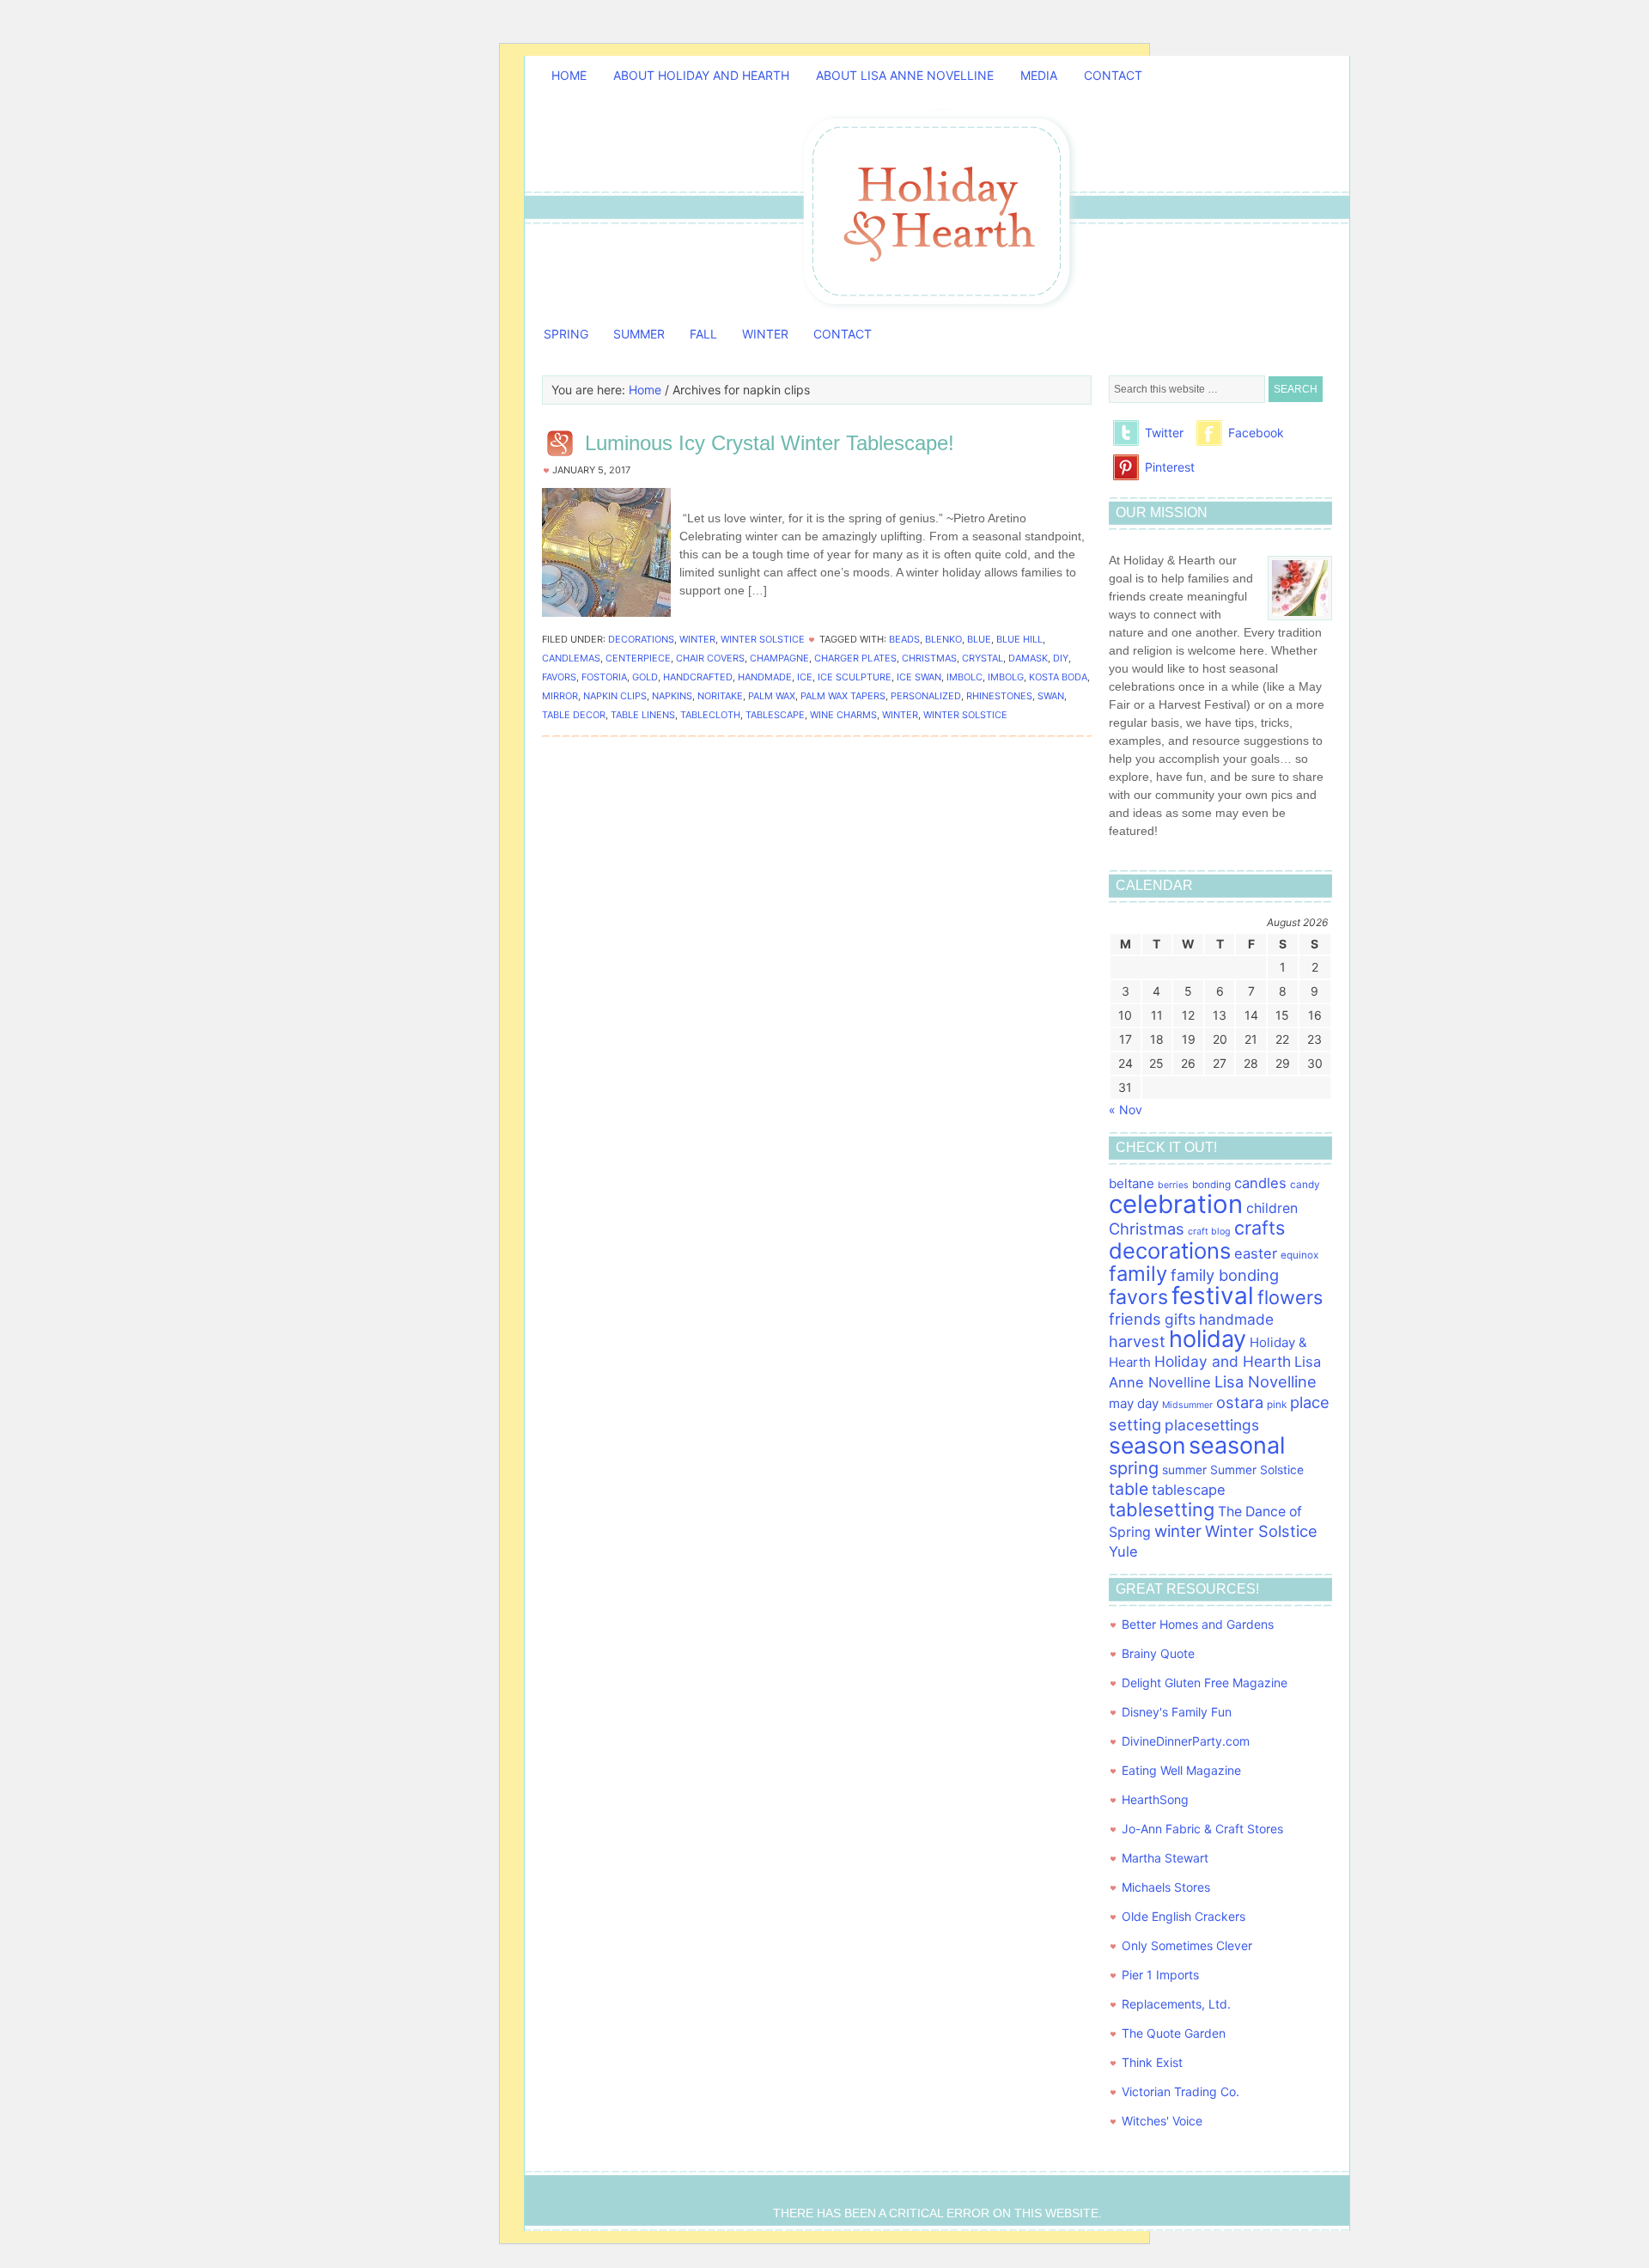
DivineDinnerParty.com (1186, 1741)
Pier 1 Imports (1160, 1975)
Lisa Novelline (1266, 1381)
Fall (703, 334)
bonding (1211, 1185)
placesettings (1212, 1425)
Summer (639, 334)
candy (1305, 1185)
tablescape (775, 715)
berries (1173, 1185)
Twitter (1164, 433)
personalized (926, 696)
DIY (1061, 658)
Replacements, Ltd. (1176, 2004)
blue (979, 639)
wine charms (843, 715)
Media (1039, 75)
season (1147, 1445)
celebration (1176, 1204)
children (1272, 1208)
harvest (1137, 1341)
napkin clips (615, 696)
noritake (720, 696)
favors (559, 677)
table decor (574, 715)
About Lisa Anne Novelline (905, 75)
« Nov (1126, 1110)
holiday (1208, 1339)
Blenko (943, 639)
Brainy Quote (1158, 1653)
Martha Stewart (1165, 1858)
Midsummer (1187, 1405)
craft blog (1209, 1232)
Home (569, 75)
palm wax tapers (843, 696)
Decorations (641, 639)
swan (1051, 696)
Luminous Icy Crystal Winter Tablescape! (770, 443)
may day (1134, 1403)
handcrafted (698, 677)
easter (1256, 1253)
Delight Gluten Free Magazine (1205, 1683)
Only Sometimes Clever (1187, 1945)
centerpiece (638, 658)
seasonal (1237, 1445)
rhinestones (999, 696)
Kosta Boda (1058, 677)
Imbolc (964, 677)
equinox (1299, 1255)
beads (904, 639)
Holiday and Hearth (937, 271)
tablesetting (1162, 1509)
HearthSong (1155, 1799)
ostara (1240, 1402)
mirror (560, 696)
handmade (765, 677)
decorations (1170, 1250)
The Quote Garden (1174, 2033)
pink (1277, 1405)
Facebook (1256, 433)
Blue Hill (1019, 639)
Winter (765, 334)
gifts (1180, 1319)
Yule (1123, 1552)
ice (805, 677)
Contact (1113, 75)
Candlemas (571, 658)
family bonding (1225, 1275)
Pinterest (1170, 467)
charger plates (855, 658)
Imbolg (1006, 677)
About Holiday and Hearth (701, 75)
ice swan (919, 677)
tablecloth (710, 715)
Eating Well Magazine (1181, 1770)
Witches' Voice (1162, 2121)
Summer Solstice (1257, 1470)
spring (1134, 1468)
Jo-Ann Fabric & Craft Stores (1202, 1829)
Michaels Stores (1166, 1887)
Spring (566, 334)
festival (1213, 1296)
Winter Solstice (763, 639)
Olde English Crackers (1184, 1916)
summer (1184, 1470)
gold (645, 677)
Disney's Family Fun (1177, 1712)
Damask (1028, 658)
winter (900, 715)
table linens (643, 715)
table (1129, 1489)
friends (1135, 1319)
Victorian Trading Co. (1180, 2091)
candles (1260, 1183)
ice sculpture (855, 677)
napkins (672, 696)
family (1138, 1274)
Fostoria (604, 677)
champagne (779, 658)
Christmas (929, 658)
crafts (1260, 1228)
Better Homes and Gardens (1198, 1624)
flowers (1290, 1297)
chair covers (710, 658)
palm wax (772, 696)
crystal (983, 658)
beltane (1132, 1183)
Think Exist (1152, 2062)
